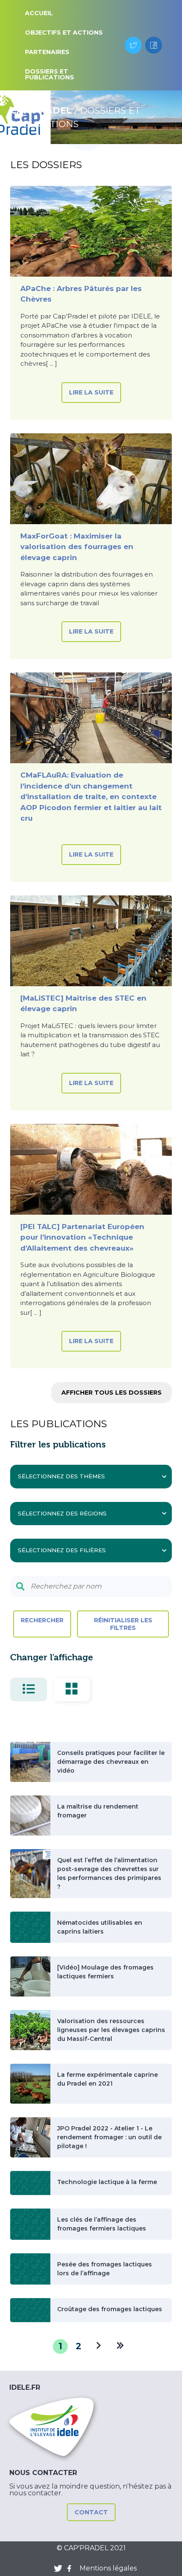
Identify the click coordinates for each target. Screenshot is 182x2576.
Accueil (39, 13)
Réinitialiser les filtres (123, 1624)
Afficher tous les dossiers (112, 1393)
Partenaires (47, 52)
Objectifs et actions (64, 33)
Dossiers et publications (50, 74)
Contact (91, 2512)
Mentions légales (108, 2568)
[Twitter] (133, 45)
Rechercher (42, 1620)
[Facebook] (154, 45)
